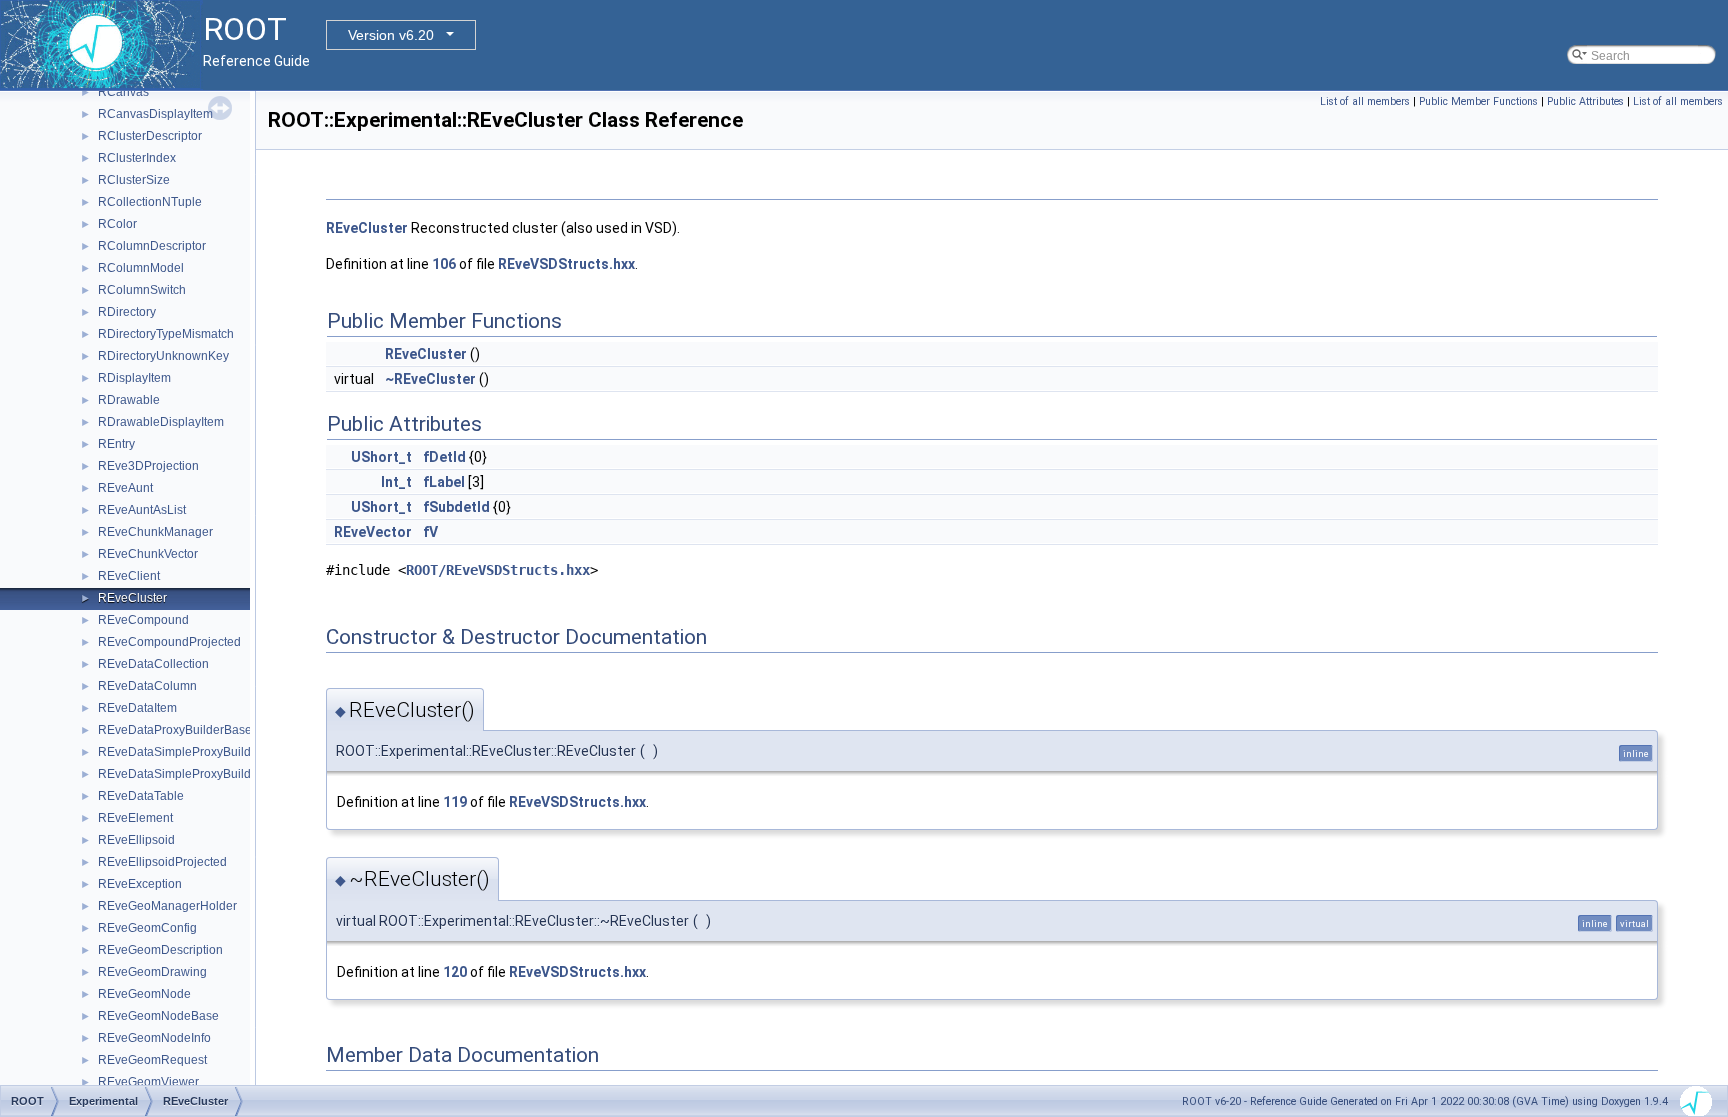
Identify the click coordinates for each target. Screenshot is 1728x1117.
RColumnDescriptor (152, 246)
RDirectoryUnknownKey (163, 356)
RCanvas (123, 92)
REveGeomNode (144, 994)
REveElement (135, 818)
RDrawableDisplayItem (161, 422)
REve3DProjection (148, 466)
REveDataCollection (153, 664)
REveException (140, 884)
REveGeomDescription (160, 950)
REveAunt (125, 488)
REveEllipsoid (136, 840)
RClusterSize (134, 180)
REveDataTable (141, 796)
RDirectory (127, 312)
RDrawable (129, 400)
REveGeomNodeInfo (154, 1038)
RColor (117, 224)
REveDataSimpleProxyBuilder (180, 752)
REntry (116, 444)
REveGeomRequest (152, 1060)
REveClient (129, 576)
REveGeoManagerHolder (167, 906)
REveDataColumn (147, 686)
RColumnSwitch (142, 290)
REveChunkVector (148, 554)
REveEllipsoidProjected (162, 862)
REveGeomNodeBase (158, 1016)
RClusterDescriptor (150, 136)
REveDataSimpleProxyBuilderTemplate (205, 774)
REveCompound (143, 620)
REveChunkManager (155, 532)
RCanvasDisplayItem (155, 114)
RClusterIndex (137, 158)
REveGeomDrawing (152, 972)
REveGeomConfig (147, 928)
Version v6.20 (391, 35)
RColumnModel (141, 268)
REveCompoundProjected (169, 642)
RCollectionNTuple (150, 202)
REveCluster (132, 598)
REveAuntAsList (142, 510)
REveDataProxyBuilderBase (175, 730)
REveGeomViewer (148, 1082)
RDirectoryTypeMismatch (166, 334)
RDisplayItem (134, 378)
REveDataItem (137, 708)
